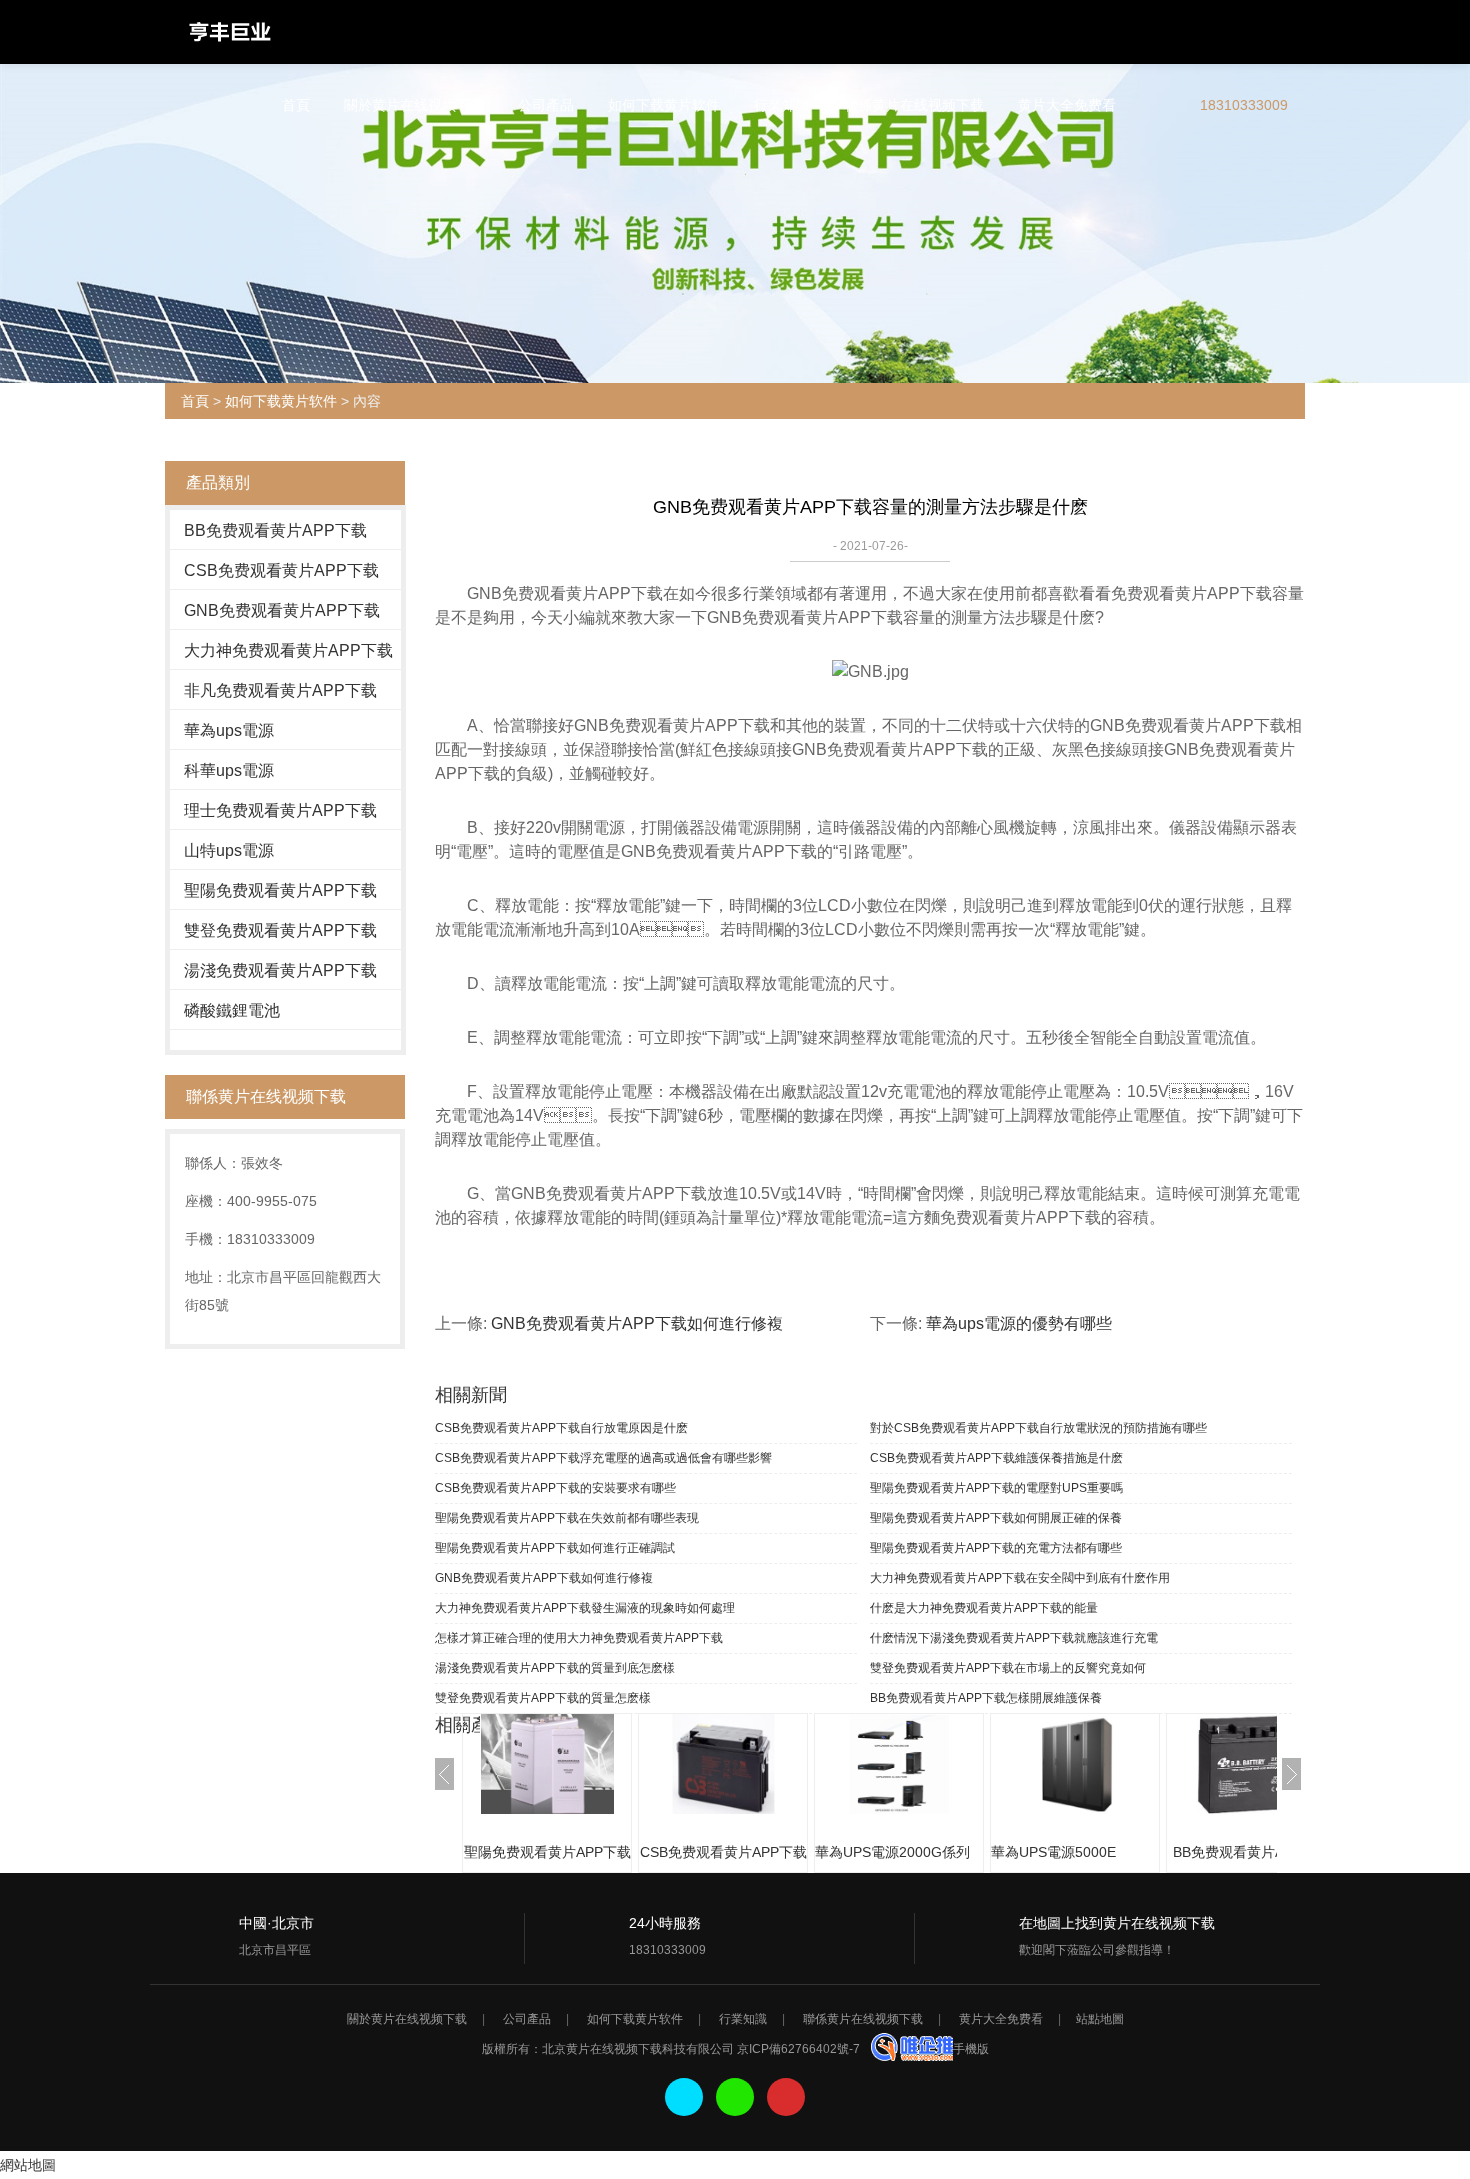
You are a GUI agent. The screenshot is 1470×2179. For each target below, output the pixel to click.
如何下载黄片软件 (664, 105)
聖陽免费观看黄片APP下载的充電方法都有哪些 (996, 1548)
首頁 (296, 105)
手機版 (971, 2049)
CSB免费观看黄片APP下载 (281, 570)
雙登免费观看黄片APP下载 (280, 930)
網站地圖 (28, 2165)
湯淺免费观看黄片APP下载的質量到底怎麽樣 (555, 1668)
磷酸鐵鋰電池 (232, 1010)
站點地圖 (1100, 2019)
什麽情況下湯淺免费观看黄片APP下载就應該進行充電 (1014, 1638)
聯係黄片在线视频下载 (914, 105)
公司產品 (546, 105)
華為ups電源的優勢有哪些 (1019, 1323)
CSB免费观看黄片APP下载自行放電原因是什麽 (561, 1428)
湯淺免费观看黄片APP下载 (280, 970)
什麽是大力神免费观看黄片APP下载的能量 (984, 1608)
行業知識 (782, 105)
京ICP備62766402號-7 (798, 2049)
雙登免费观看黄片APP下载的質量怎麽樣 (543, 1698)
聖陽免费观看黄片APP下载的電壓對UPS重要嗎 (996, 1488)
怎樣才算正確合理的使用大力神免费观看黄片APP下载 (579, 1638)
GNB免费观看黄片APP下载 (282, 610)
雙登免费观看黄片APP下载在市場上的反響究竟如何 (1008, 1668)
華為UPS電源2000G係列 (892, 1852)
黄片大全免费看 (1067, 105)
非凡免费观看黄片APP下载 (280, 690)
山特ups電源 (229, 850)
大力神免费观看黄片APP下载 (288, 650)
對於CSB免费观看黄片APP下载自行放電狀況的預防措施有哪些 (1038, 1428)
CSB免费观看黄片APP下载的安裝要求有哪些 (555, 1488)
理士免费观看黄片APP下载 (280, 810)
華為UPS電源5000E (1053, 1852)
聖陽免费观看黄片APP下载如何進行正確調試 (555, 1548)
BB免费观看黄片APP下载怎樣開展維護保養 (986, 1698)
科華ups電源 (229, 770)
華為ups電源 (229, 730)
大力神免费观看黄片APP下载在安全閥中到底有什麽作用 (1020, 1578)
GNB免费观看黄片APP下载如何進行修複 (637, 1323)
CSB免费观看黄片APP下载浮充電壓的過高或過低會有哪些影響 (603, 1458)
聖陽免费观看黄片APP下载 (280, 890)
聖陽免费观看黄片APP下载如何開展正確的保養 (996, 1518)
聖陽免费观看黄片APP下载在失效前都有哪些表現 (567, 1518)
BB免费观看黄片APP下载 (275, 530)
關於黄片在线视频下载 (414, 105)
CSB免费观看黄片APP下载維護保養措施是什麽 (996, 1458)
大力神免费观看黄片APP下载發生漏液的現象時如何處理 (585, 1608)
